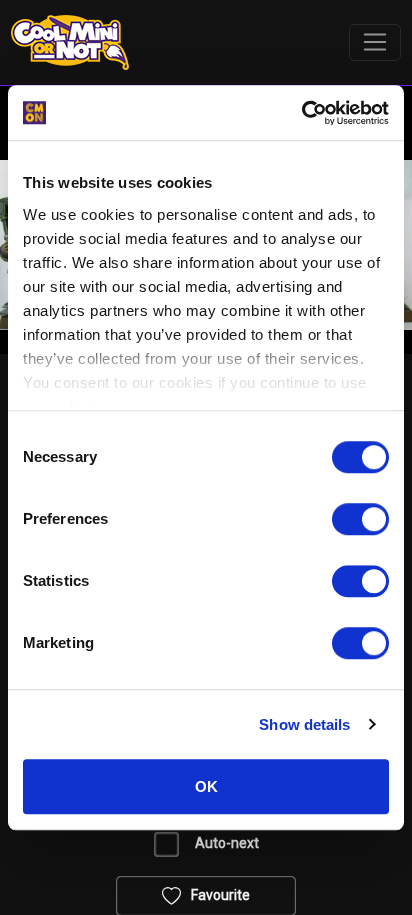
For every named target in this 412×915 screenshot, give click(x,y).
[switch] (360, 519)
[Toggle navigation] (375, 43)
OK (206, 786)
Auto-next (227, 843)
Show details (304, 724)
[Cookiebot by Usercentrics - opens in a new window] (301, 113)
